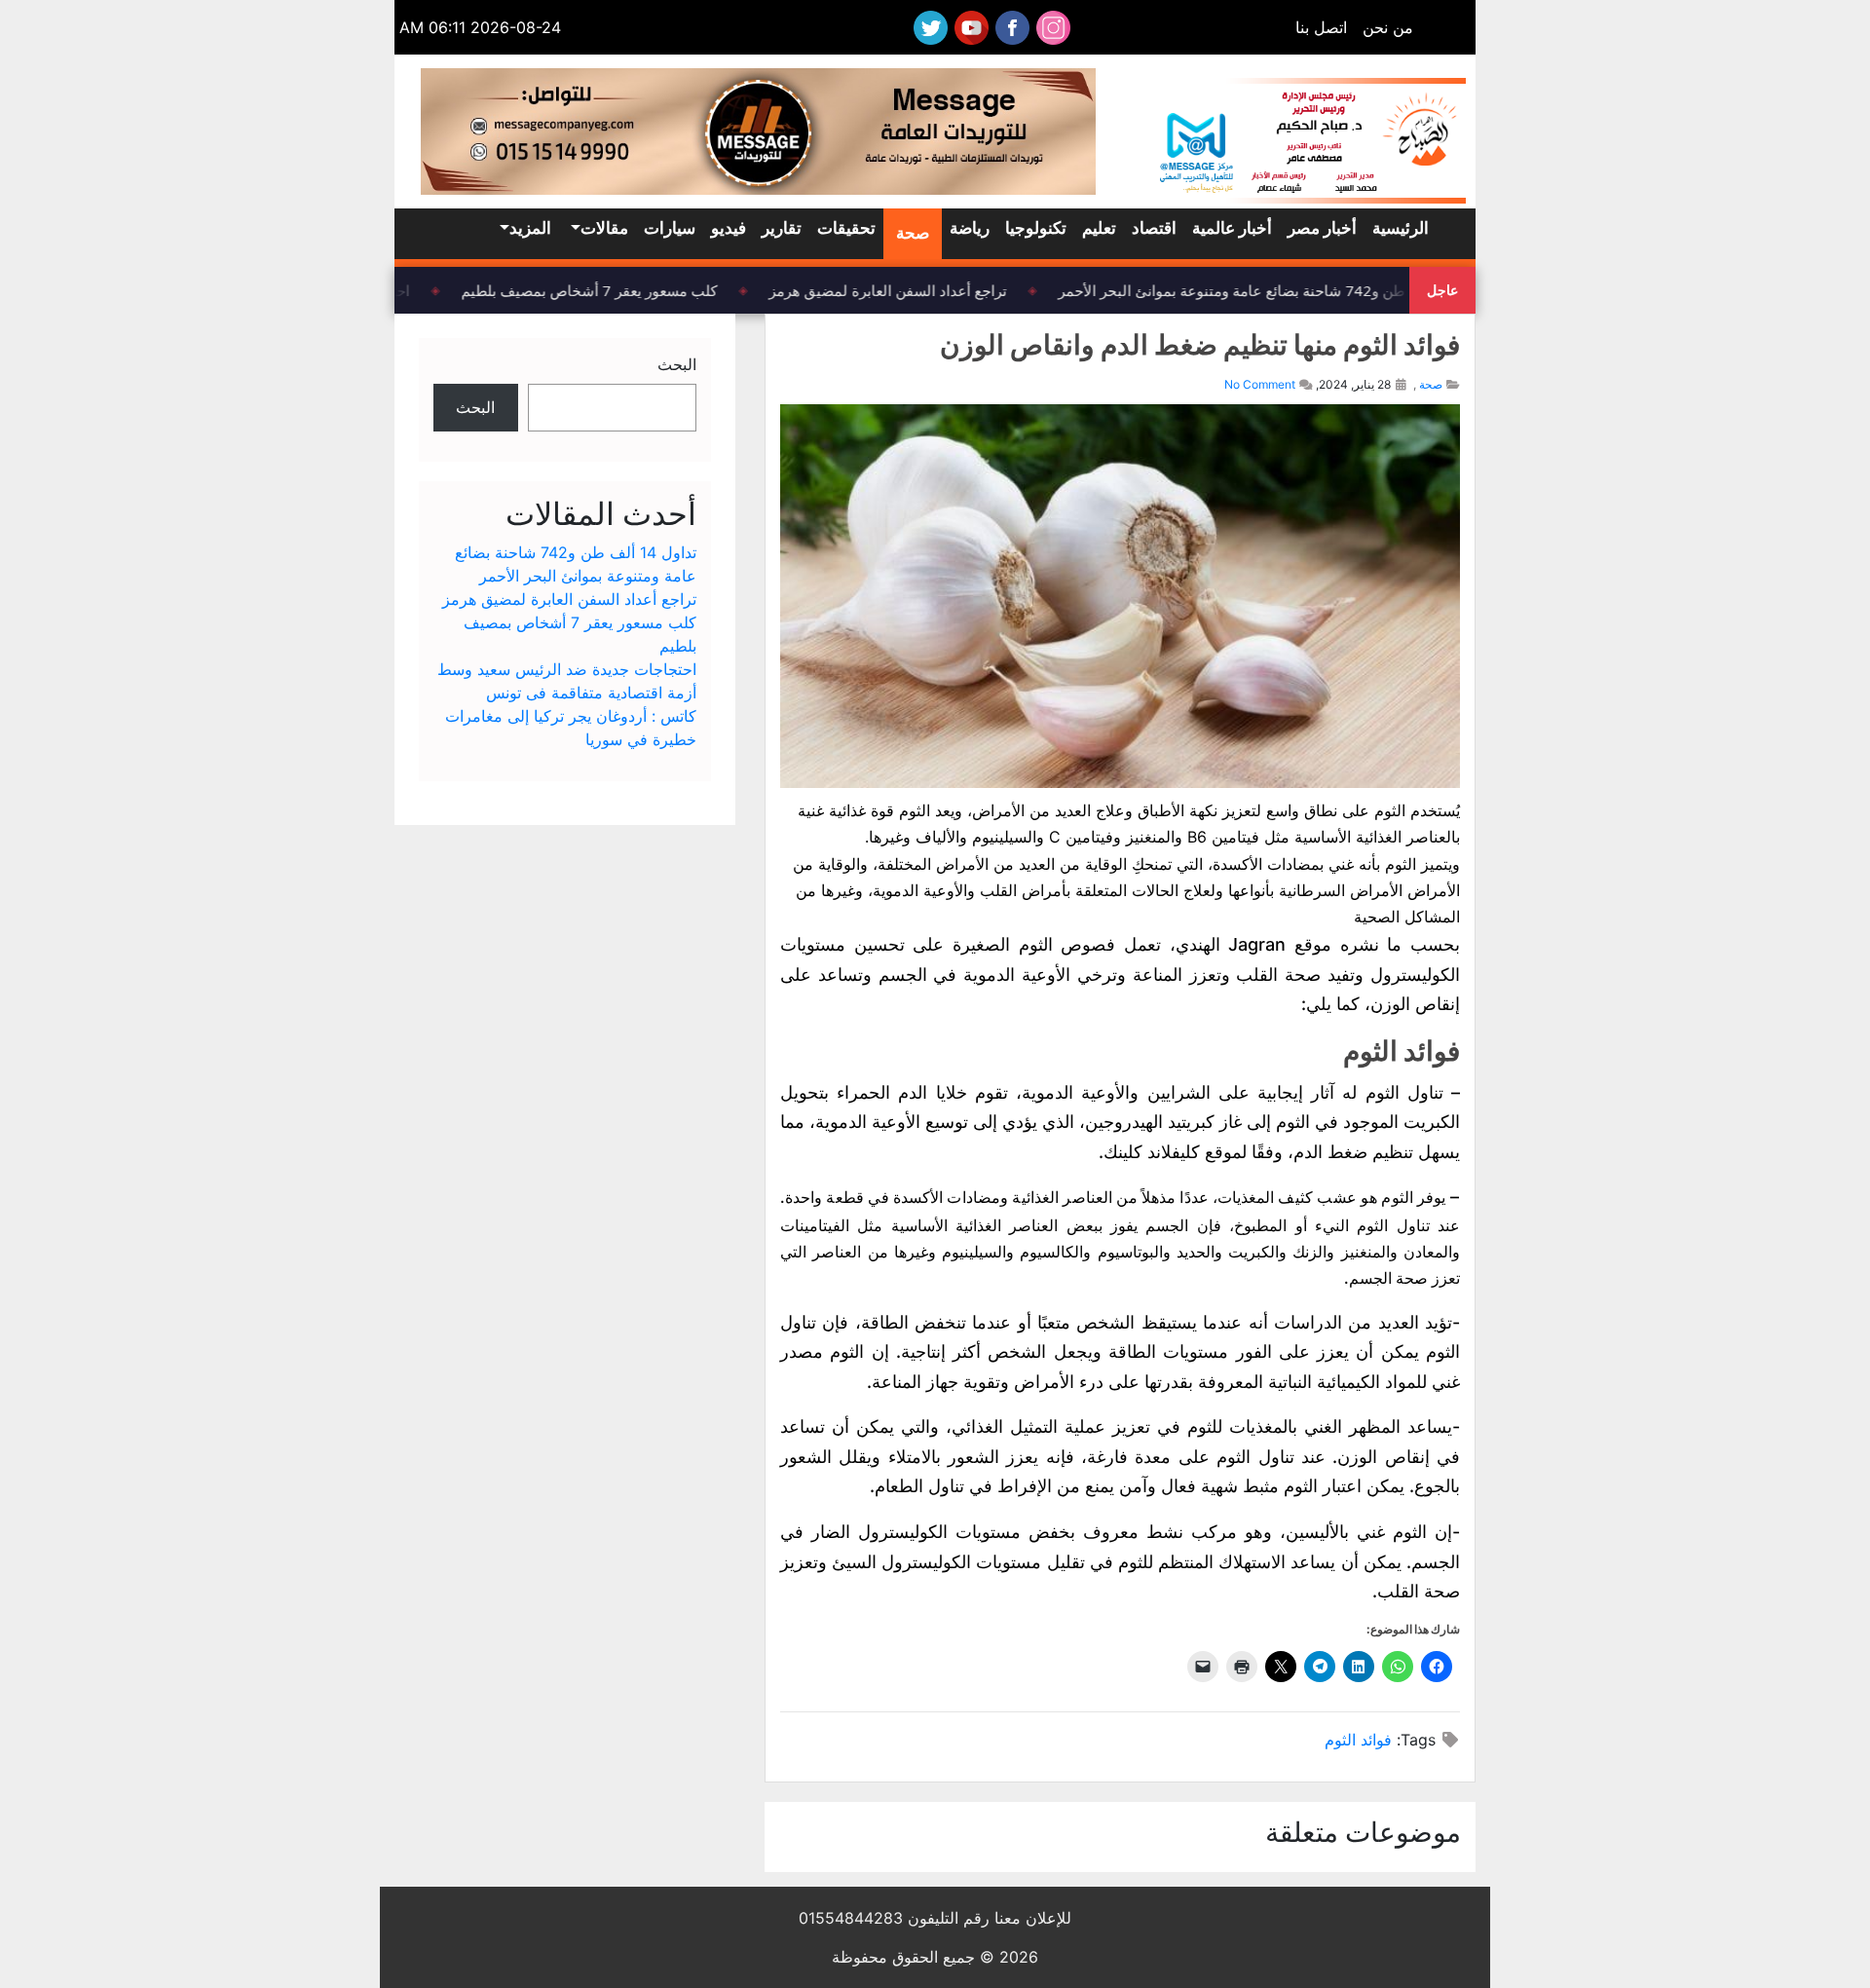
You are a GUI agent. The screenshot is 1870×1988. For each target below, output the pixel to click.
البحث (677, 364)
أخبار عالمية (1232, 228)
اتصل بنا (1321, 27)
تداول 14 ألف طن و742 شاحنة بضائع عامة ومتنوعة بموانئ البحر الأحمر (1286, 290)
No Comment (1260, 384)
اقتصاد (1154, 228)
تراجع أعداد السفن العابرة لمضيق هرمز (899, 290)
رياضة (970, 228)
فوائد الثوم (1358, 1740)
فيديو (729, 228)
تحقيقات (846, 228)
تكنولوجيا (1036, 228)
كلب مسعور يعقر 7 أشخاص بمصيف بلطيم (600, 290)
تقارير (782, 228)
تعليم (1099, 228)
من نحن (1388, 27)
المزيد (530, 228)
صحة (913, 233)
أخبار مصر (1322, 228)
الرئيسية (1401, 228)
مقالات (604, 228)
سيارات (670, 228)
